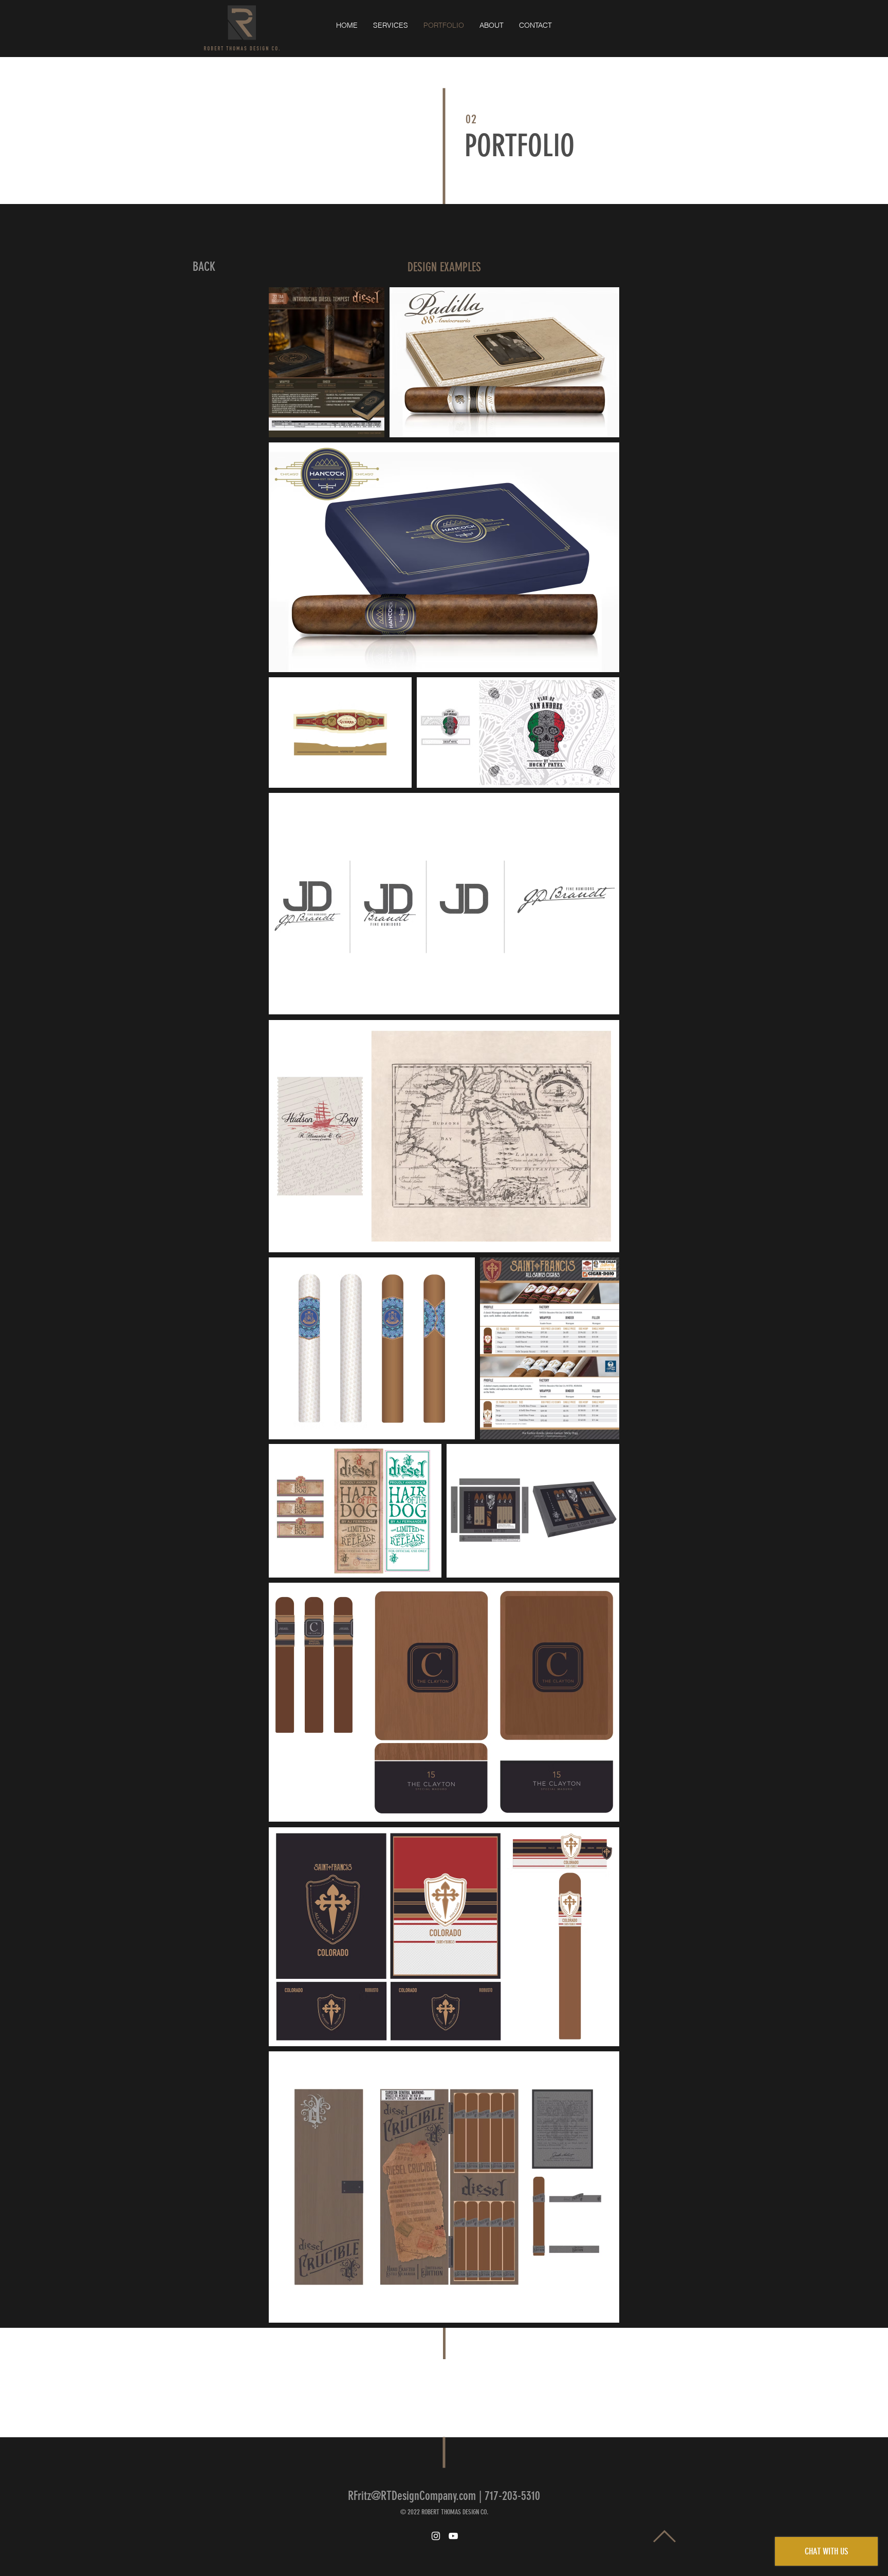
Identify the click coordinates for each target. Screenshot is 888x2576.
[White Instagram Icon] (436, 2536)
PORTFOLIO (520, 146)
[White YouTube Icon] (453, 2536)
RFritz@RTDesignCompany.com (412, 2496)
